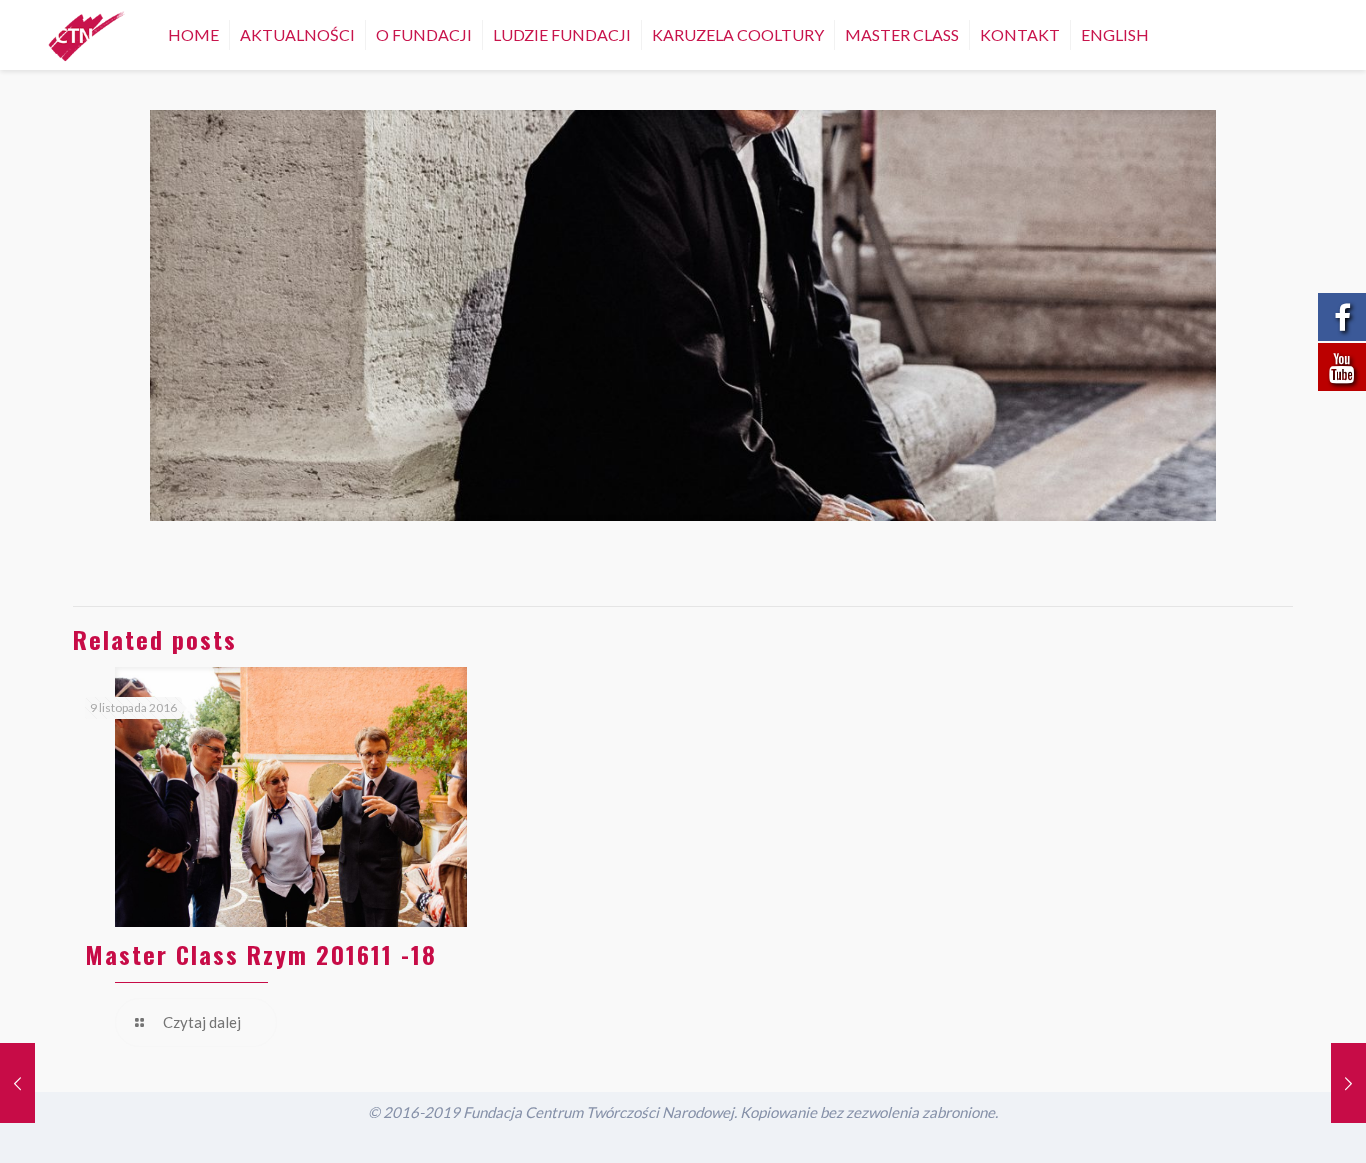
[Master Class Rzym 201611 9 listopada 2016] (17, 1083)
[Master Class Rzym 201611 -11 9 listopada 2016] (1348, 1083)
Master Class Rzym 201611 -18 (261, 954)
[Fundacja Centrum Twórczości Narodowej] (87, 35)
